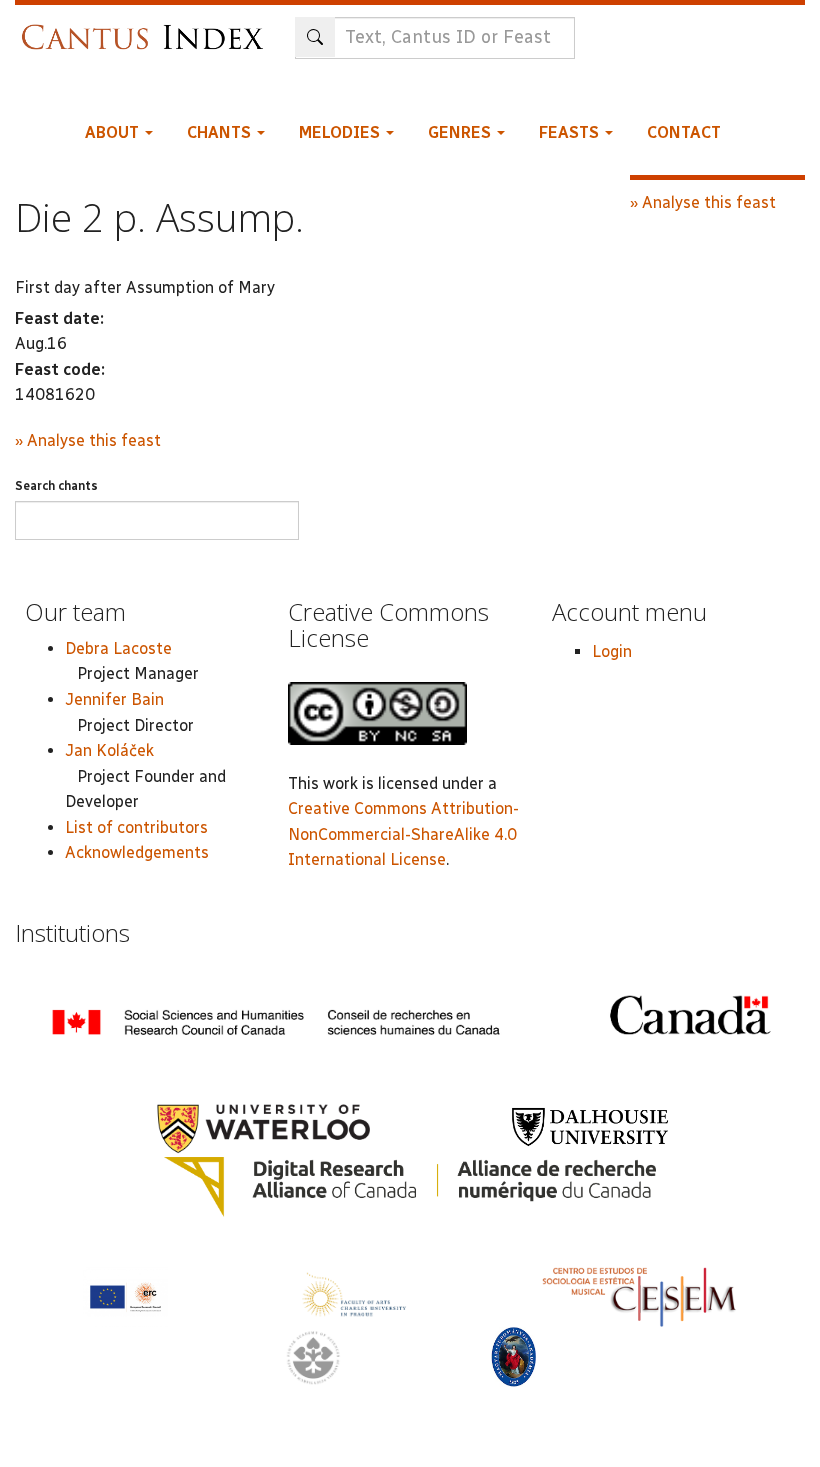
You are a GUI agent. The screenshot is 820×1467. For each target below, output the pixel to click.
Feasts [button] (571, 132)
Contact (684, 132)
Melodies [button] (341, 132)
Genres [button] (461, 132)
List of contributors (136, 827)
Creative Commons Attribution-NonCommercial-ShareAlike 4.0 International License (403, 834)
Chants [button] (221, 132)
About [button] (114, 132)
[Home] (147, 27)
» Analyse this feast (88, 440)
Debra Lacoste (118, 648)
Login (612, 651)
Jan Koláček (109, 750)
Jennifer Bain (114, 699)
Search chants (56, 486)
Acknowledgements (137, 852)
